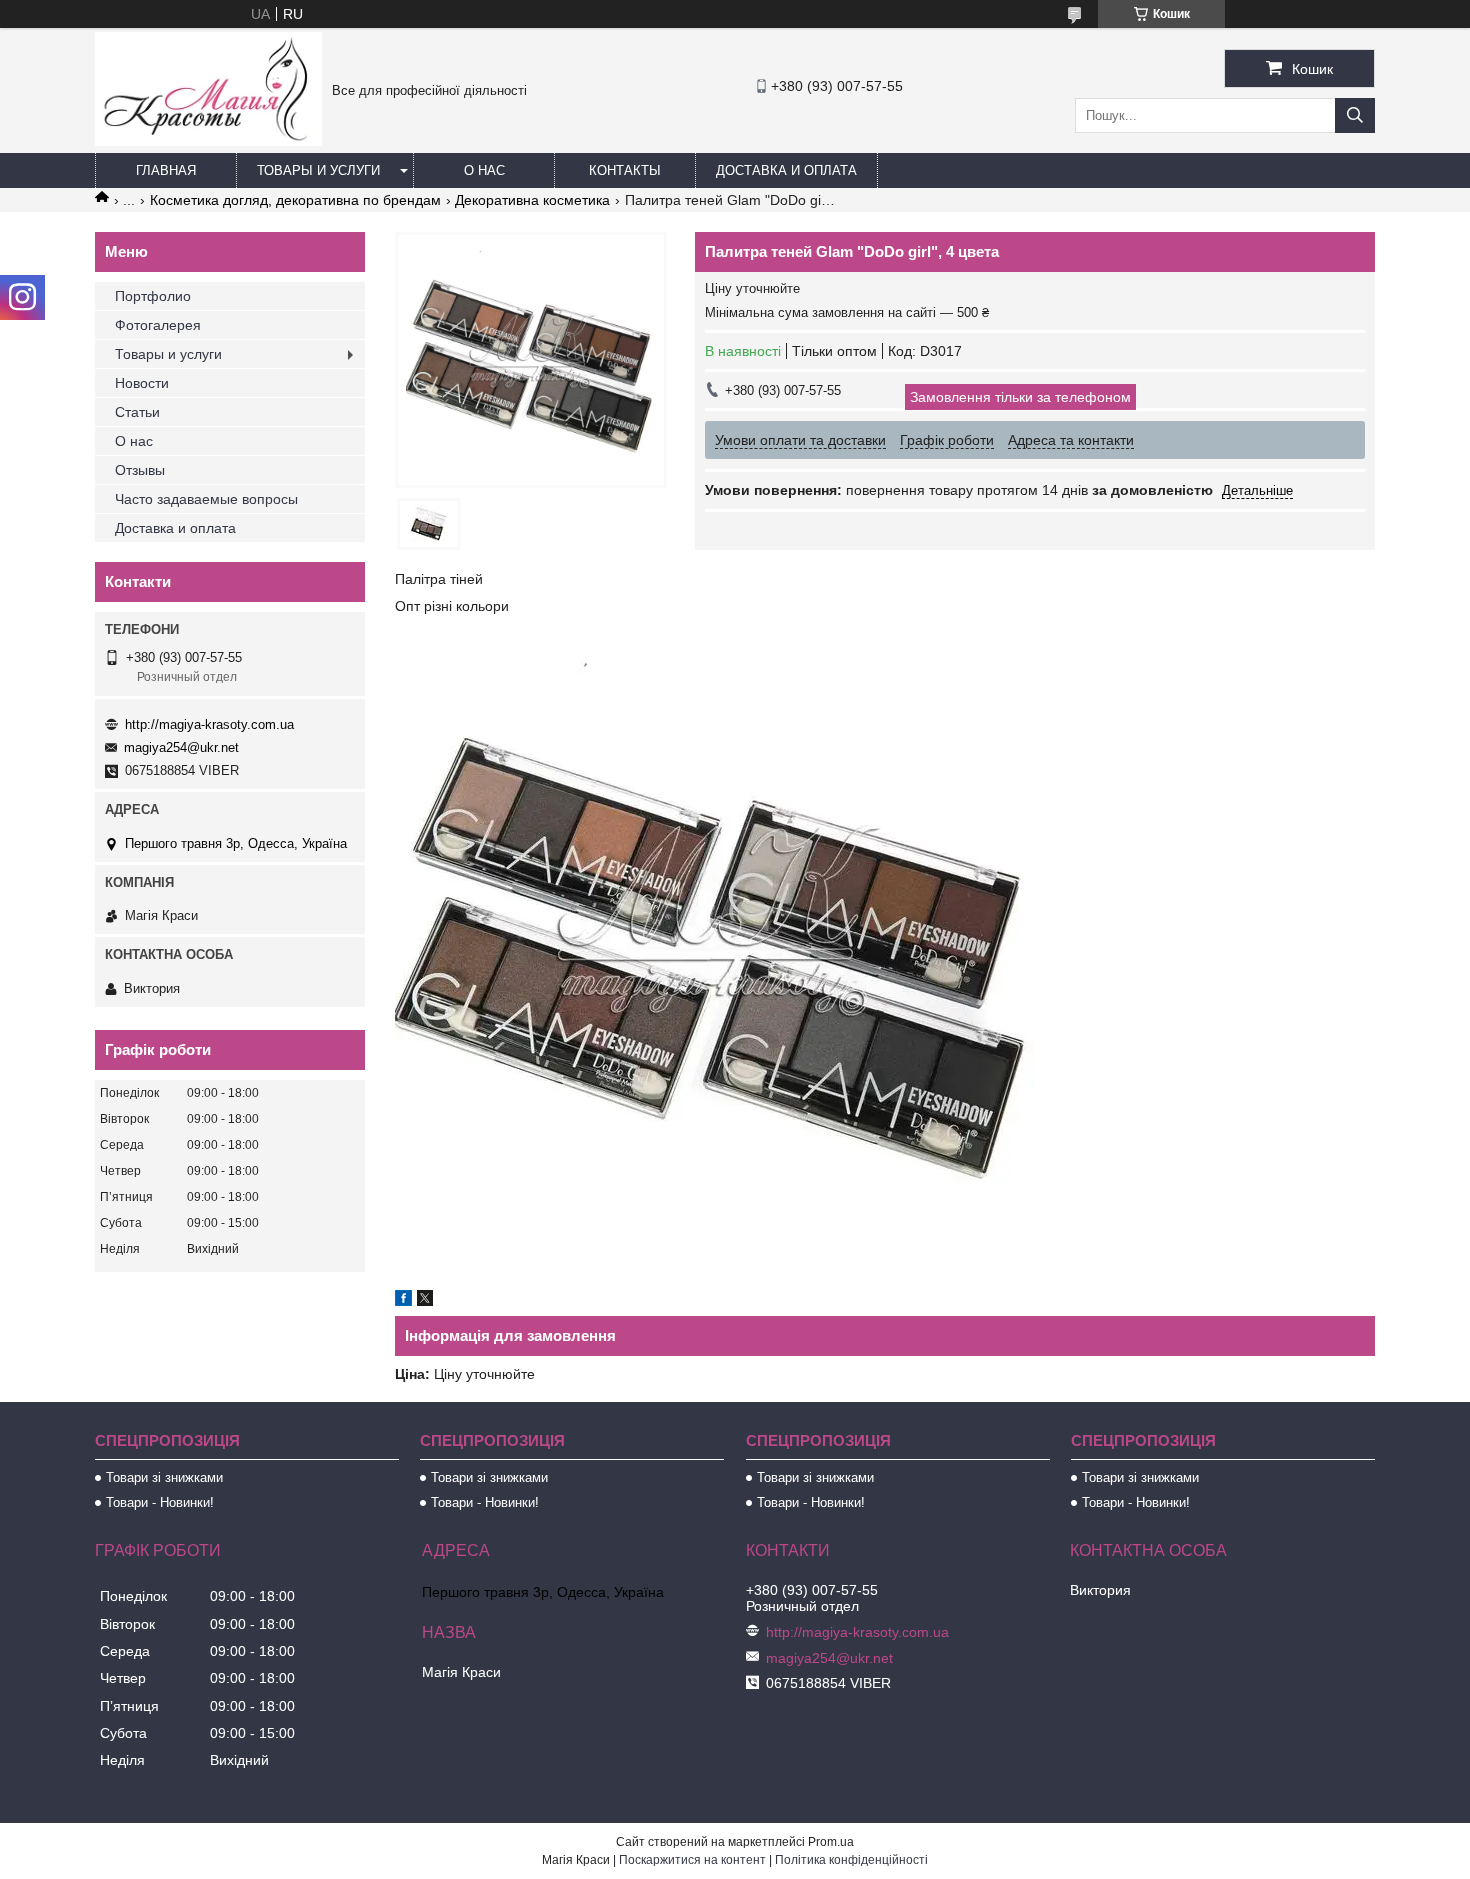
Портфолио (153, 296)
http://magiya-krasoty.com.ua (209, 724)
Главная (166, 170)
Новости (142, 383)
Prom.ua (831, 1842)
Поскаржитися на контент (692, 1860)
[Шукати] (1355, 115)
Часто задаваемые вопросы (206, 499)
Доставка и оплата (786, 170)
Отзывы (140, 470)
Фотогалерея (158, 325)
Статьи (137, 412)
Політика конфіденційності (851, 1860)
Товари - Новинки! (160, 1502)
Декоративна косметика (532, 200)
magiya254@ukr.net (181, 747)
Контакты (625, 170)
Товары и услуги (318, 170)
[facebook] (403, 1301)
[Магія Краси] (208, 141)
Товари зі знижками (164, 1477)
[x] (425, 1301)
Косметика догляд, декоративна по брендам (295, 200)
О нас (484, 170)
